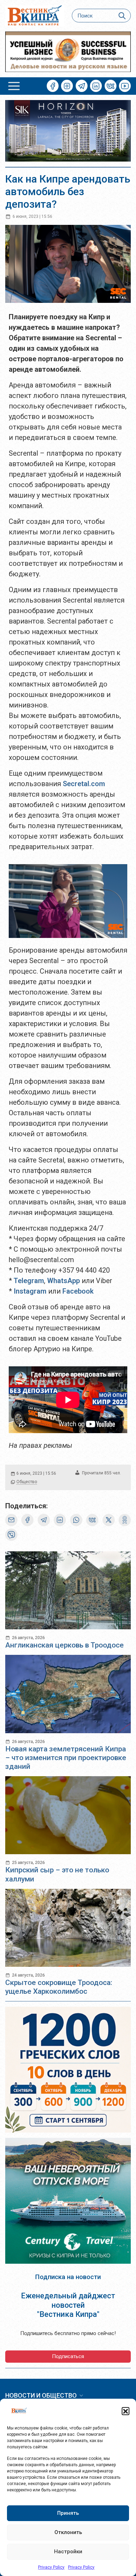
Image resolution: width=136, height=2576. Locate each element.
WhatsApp (63, 1281)
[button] (126, 2411)
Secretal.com (84, 784)
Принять (68, 2513)
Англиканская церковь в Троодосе (65, 1645)
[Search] (122, 16)
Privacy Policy (51, 2567)
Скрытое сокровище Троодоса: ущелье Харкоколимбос (59, 1987)
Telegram (29, 1281)
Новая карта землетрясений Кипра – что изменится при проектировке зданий (66, 1758)
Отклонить (68, 2532)
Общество (27, 1482)
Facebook (78, 1291)
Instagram (30, 1291)
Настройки (68, 2552)
